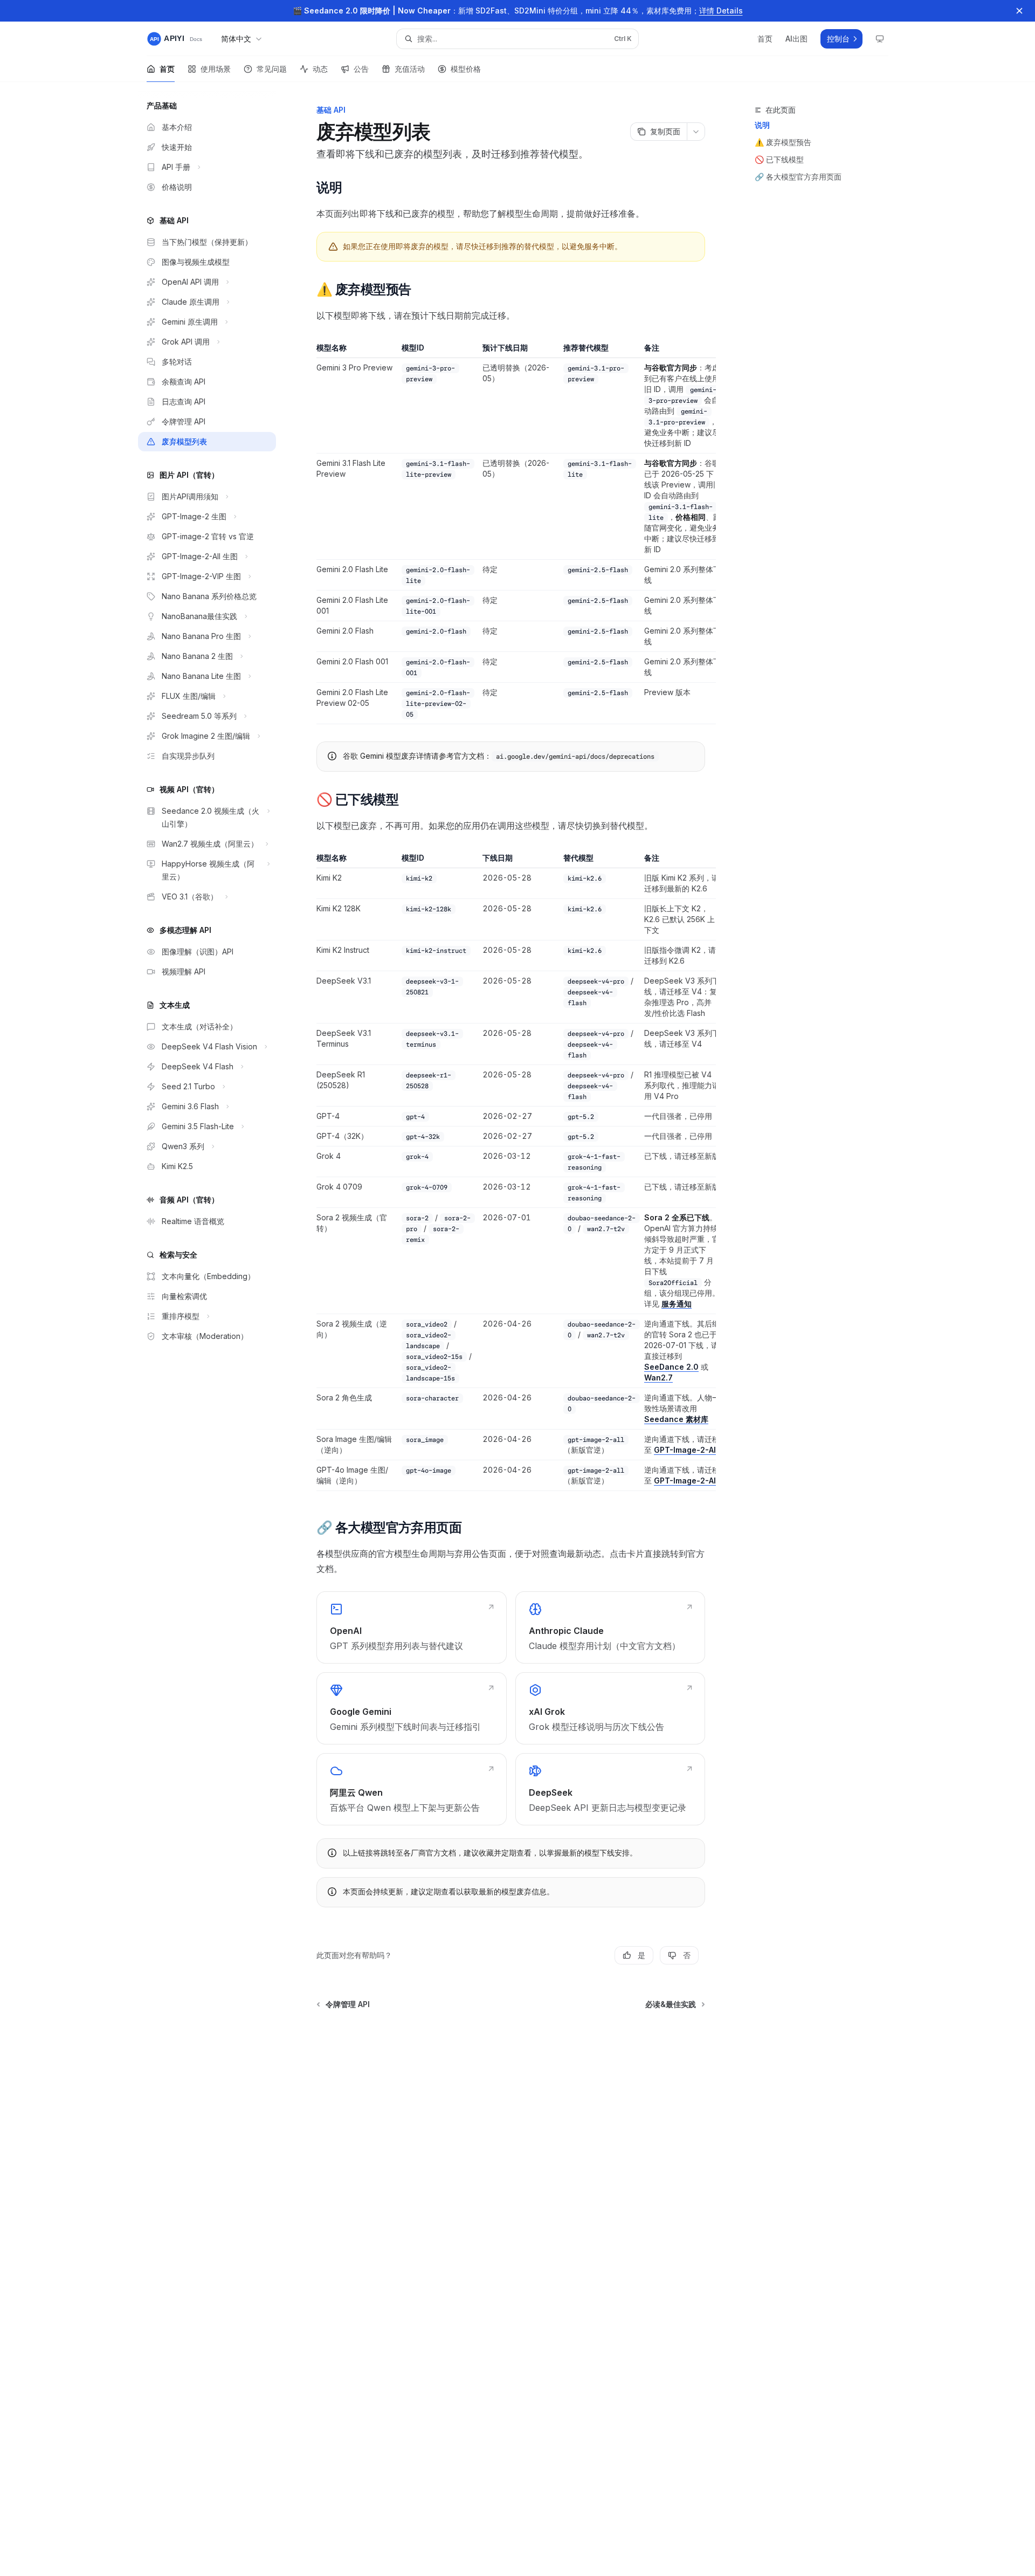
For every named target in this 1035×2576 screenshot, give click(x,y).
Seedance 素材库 (676, 1419)
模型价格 (466, 69)
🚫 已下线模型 (779, 159)
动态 (320, 69)
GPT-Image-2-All (686, 1450)
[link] (411, 1627)
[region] (511, 533)
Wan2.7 (658, 1378)
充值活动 (410, 69)
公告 (361, 69)
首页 (167, 69)
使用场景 (216, 69)
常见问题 (272, 69)
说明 (762, 125)
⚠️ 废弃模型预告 (783, 142)
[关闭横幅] (1019, 11)
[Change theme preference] (880, 39)
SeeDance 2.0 (671, 1367)
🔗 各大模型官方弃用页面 (798, 177)
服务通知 (677, 1304)
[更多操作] (696, 132)
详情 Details (721, 11)
